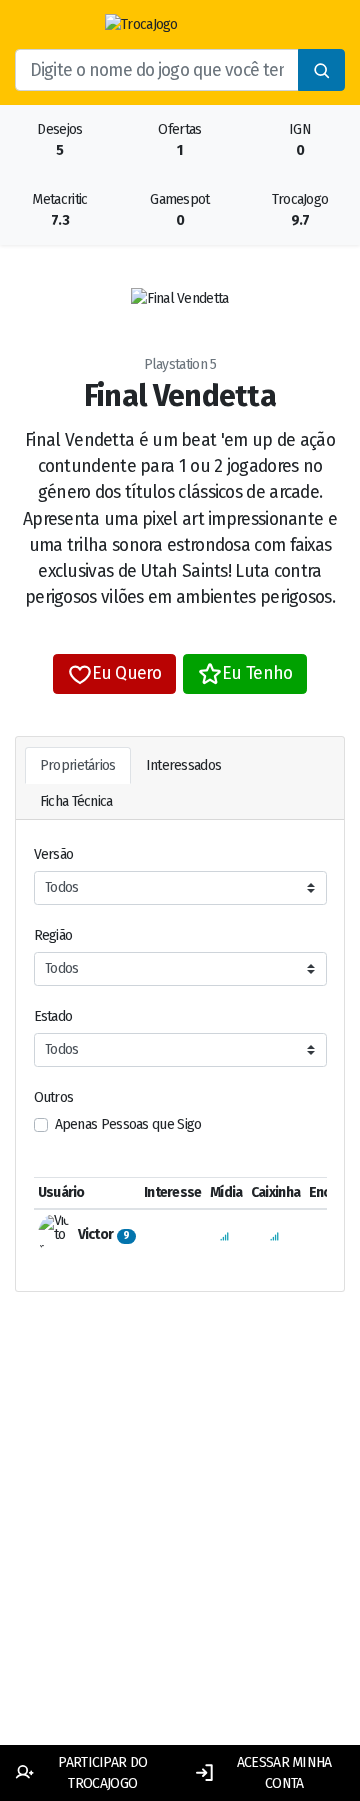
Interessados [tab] (184, 765)
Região (53, 935)
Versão (54, 854)
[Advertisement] (180, 1542)
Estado (53, 1016)
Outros (54, 1097)
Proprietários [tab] (78, 765)
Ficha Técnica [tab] (76, 801)
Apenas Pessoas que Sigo (128, 1124)
